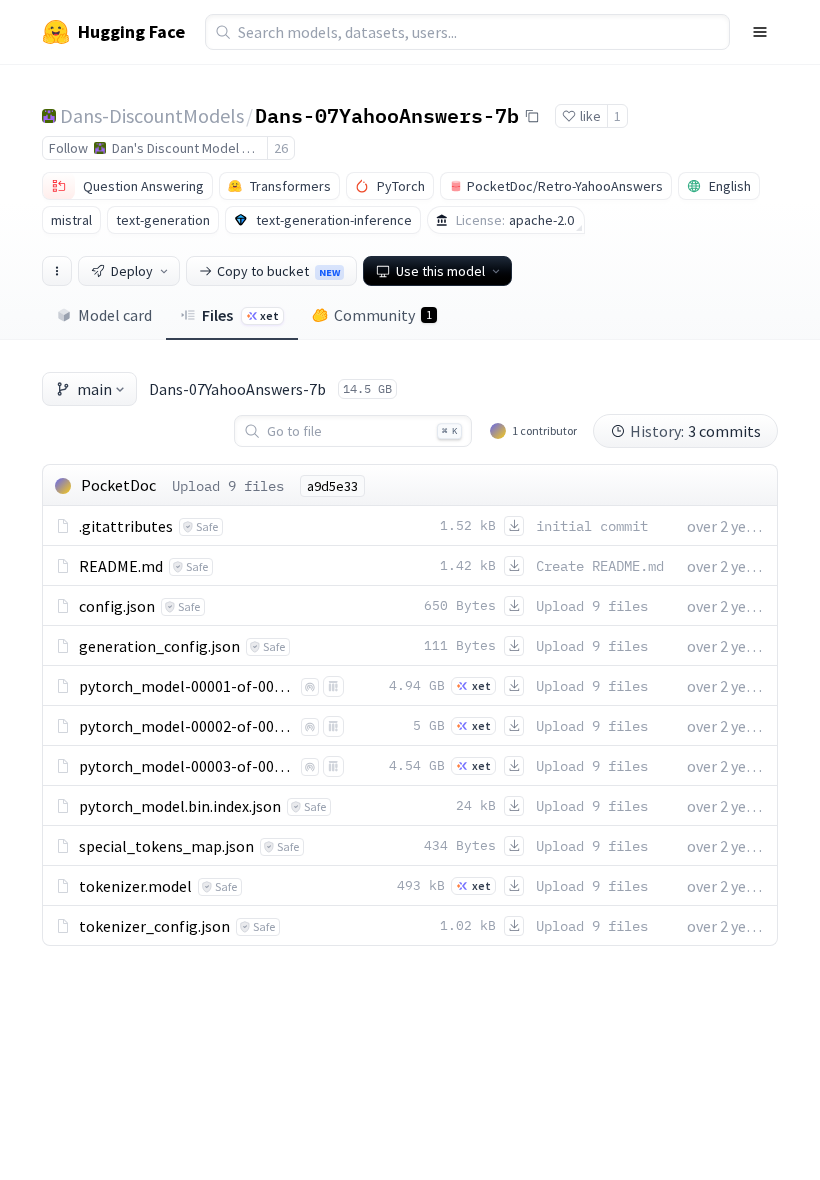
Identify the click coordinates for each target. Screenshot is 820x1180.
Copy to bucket (278, 271)
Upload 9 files (228, 486)
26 (281, 148)
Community (383, 315)
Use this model (440, 271)
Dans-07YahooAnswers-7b (387, 115)
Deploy (132, 271)
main (94, 389)
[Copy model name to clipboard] (532, 116)
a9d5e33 (332, 486)
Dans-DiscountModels (152, 115)
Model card (115, 315)
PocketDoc (118, 485)
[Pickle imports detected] (333, 686)
